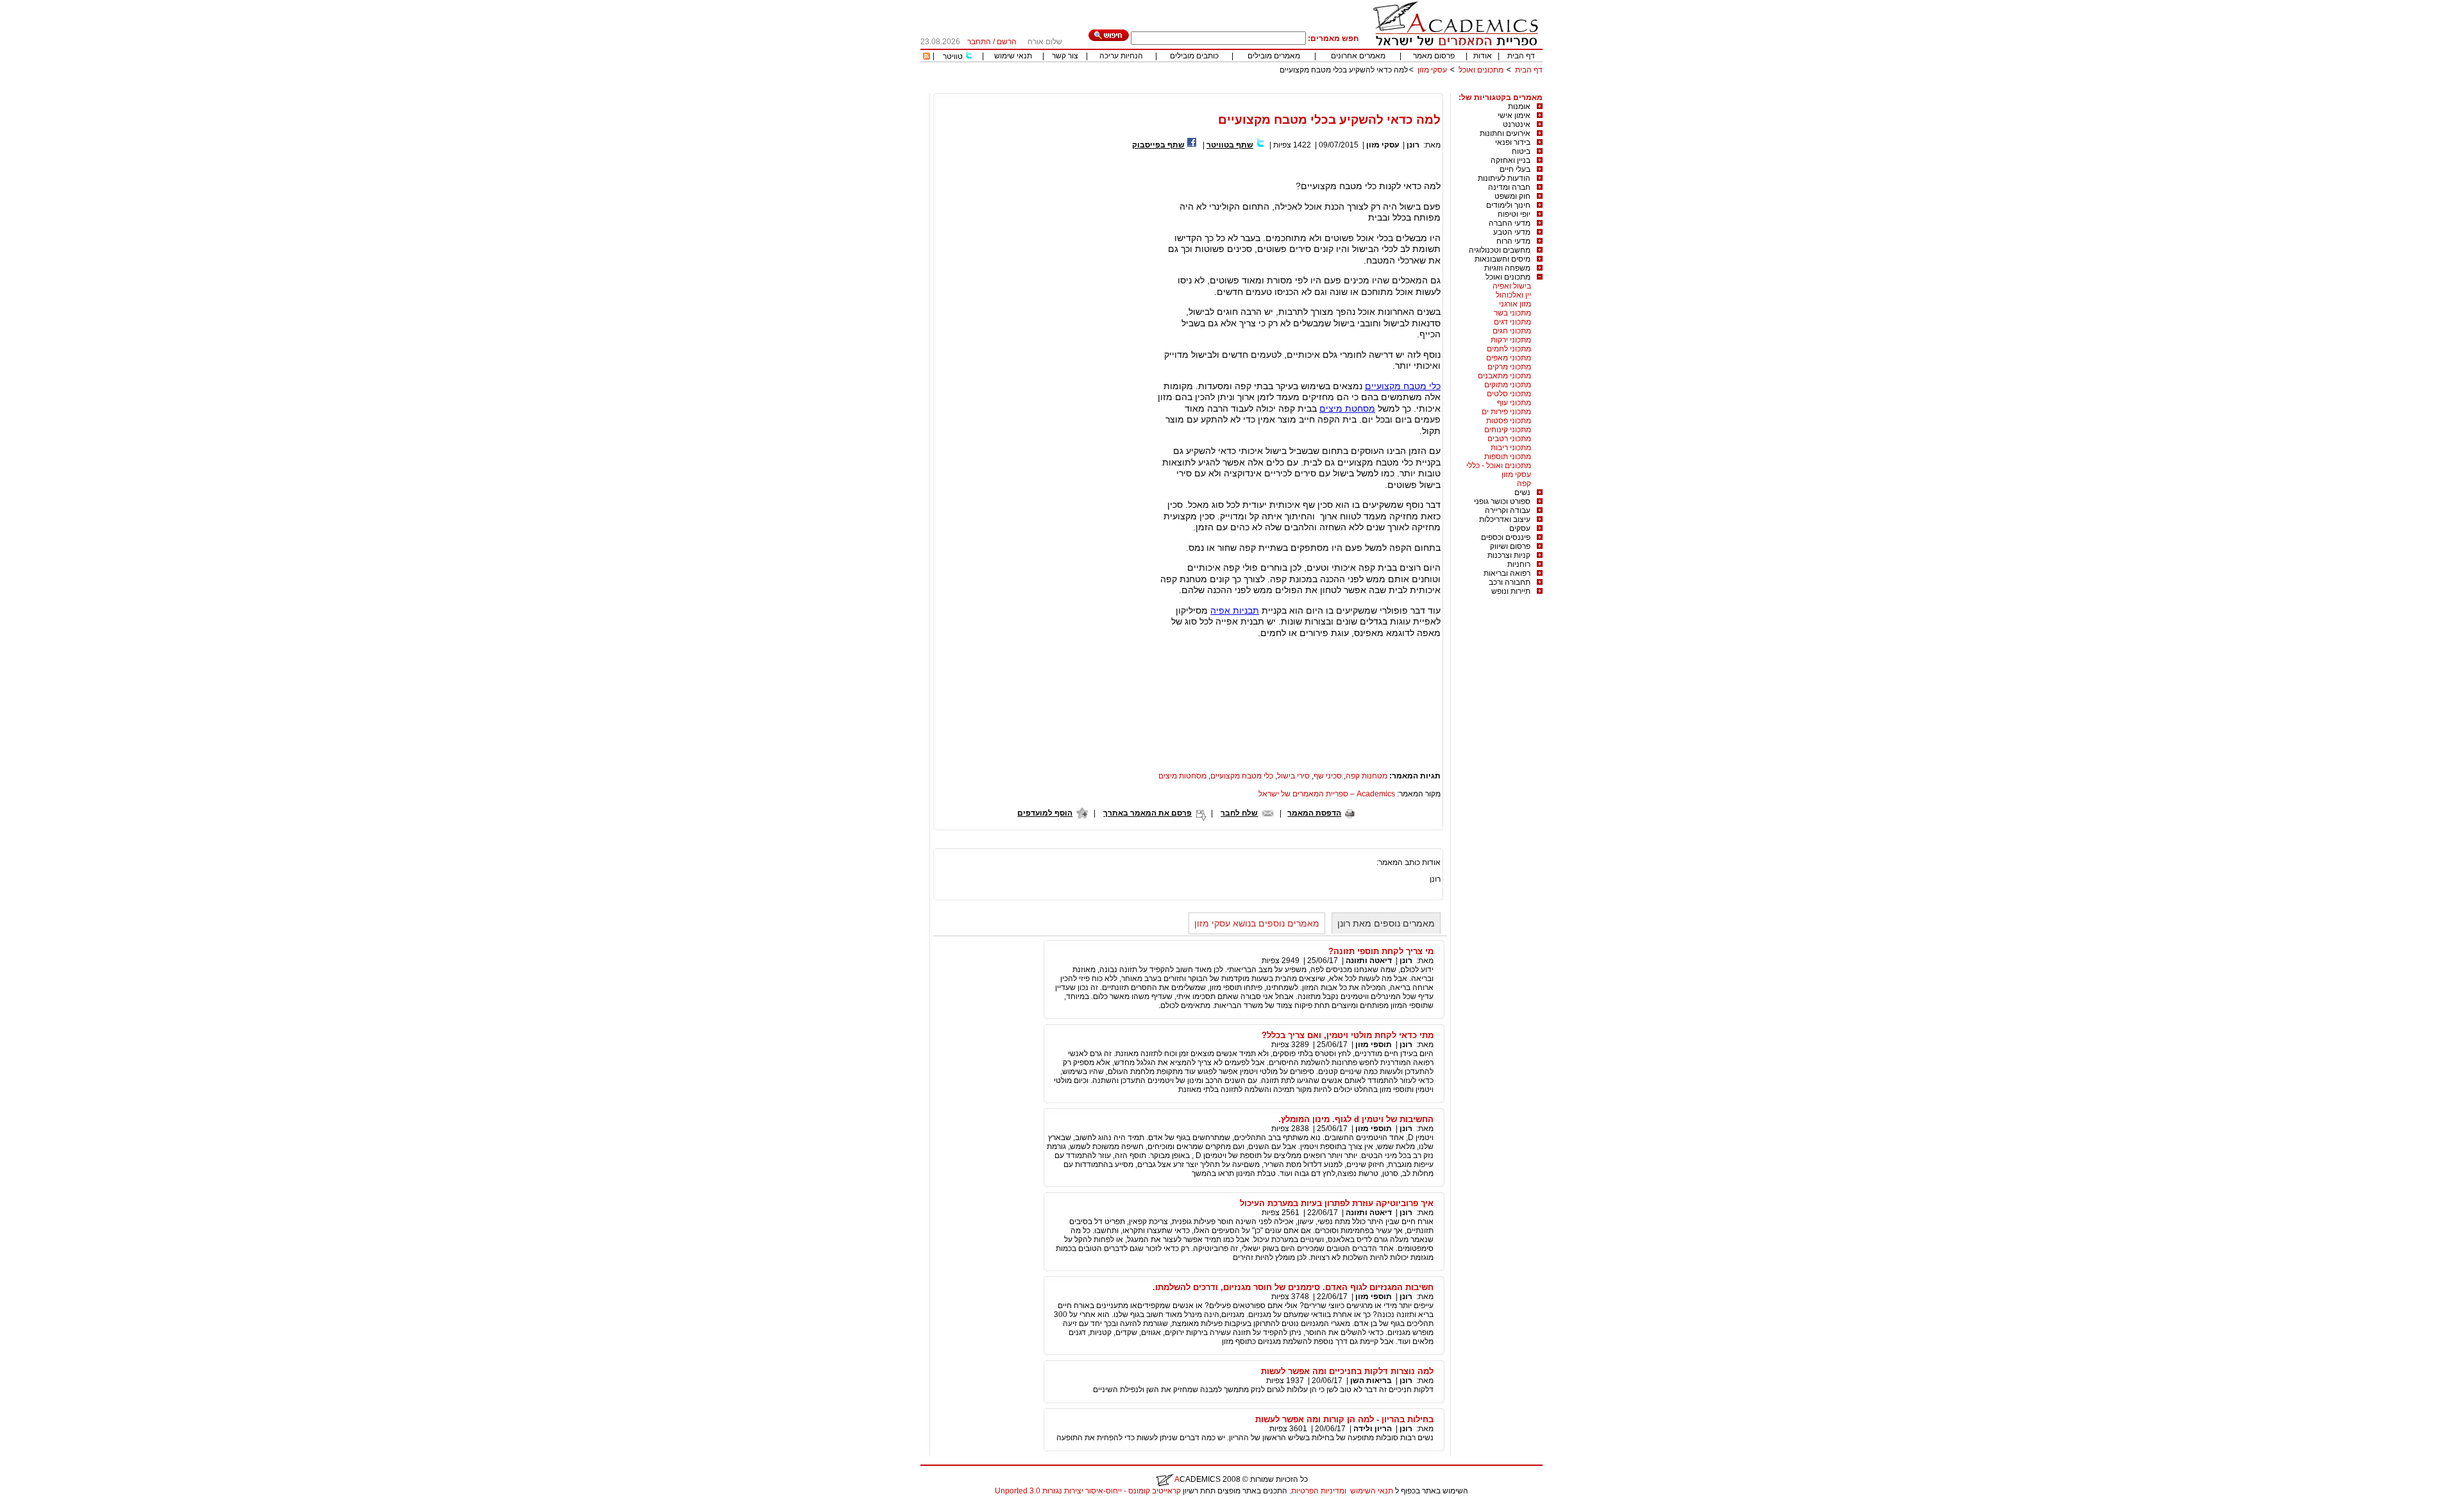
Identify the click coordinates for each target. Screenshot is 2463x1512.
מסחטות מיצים (1182, 776)
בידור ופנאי (1513, 142)
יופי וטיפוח (1514, 214)
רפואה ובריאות (1507, 573)
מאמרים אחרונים (1358, 56)
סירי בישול (1293, 776)
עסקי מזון (1432, 70)
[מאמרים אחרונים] (927, 57)
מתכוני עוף (1514, 403)
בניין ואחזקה (1511, 160)
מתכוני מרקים (1509, 367)
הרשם (1007, 42)
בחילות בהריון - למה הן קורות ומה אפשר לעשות (1344, 1419)
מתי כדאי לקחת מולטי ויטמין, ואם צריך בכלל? (1348, 1035)
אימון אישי (1514, 115)
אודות (1483, 56)
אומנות (1519, 106)
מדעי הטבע (1512, 232)
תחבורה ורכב (1510, 582)
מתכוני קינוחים (1508, 430)
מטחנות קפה (1367, 776)
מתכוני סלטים (1509, 394)
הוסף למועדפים (1045, 813)
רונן (1413, 145)
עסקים (1520, 528)
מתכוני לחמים (1509, 349)
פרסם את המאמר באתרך (1147, 813)
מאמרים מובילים (1274, 56)
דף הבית (1521, 56)
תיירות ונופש (1511, 591)
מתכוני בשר (1512, 313)
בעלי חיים (1515, 169)
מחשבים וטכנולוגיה (1500, 250)
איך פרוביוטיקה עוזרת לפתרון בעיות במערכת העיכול (1337, 1203)
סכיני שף (1328, 776)
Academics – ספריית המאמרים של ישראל (1327, 794)
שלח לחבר (1239, 813)
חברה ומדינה (1509, 187)
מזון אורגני (1515, 304)
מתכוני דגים (1512, 322)
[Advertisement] (1309, 88)
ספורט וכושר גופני (1502, 501)
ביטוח (1521, 151)
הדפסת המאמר (1314, 813)
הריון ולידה (1373, 1429)
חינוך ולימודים (1508, 205)
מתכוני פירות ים (1506, 412)
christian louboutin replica (50, 1508)
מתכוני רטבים (1509, 439)
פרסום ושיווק (1510, 546)
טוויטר (953, 56)
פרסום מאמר (1434, 56)
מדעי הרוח (1513, 241)
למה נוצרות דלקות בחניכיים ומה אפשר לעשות (1347, 1371)
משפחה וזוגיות (1507, 268)
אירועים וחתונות (1505, 133)
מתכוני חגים (1512, 331)
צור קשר (1065, 56)
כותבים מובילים (1194, 56)
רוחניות (1519, 564)
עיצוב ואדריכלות (1505, 519)
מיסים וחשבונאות (1502, 259)
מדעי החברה (1510, 223)
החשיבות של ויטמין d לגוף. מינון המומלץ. (1356, 1119)
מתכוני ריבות (1511, 448)
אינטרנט (1517, 124)
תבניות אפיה (1235, 610)
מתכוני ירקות (1511, 340)
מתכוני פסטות (1509, 421)
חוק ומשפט (1512, 196)
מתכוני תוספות (1508, 457)
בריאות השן (1371, 1381)
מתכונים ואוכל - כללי (1499, 466)
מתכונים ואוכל (1481, 70)
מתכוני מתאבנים (1504, 376)
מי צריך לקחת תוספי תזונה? (1381, 951)
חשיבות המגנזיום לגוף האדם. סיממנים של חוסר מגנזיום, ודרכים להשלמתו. (1293, 1287)
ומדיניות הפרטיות (1319, 1491)
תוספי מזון (1374, 1045)
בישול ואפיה (1512, 286)
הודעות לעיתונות (1504, 178)
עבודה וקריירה (1508, 510)
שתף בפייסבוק (1158, 145)
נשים (1522, 492)
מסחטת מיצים (1347, 408)
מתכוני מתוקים (1508, 385)
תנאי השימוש (1372, 1491)
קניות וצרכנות (1509, 555)
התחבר (979, 42)
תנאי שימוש (1013, 56)
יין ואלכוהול (1513, 295)
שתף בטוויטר (1230, 145)
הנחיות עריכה (1121, 56)
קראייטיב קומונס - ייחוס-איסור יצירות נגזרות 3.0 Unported (1088, 1491)
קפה (1524, 483)
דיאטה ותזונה (1369, 961)
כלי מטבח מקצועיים (1403, 386)
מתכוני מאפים (1509, 358)
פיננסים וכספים (1506, 537)
